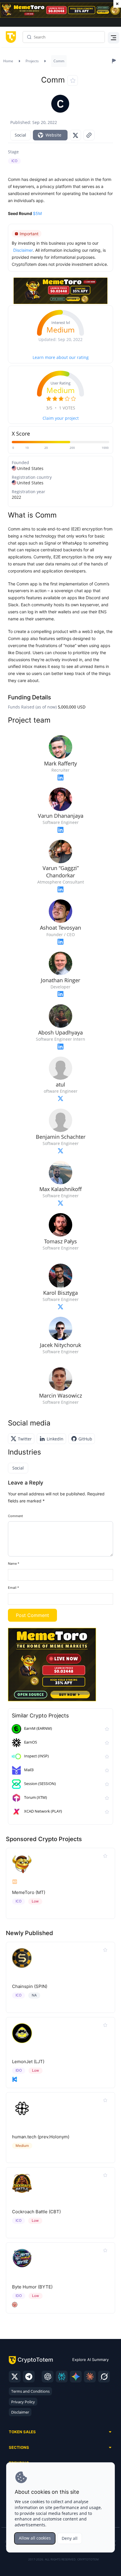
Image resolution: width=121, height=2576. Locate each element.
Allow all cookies (35, 2538)
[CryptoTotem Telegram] (29, 2377)
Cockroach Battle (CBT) (36, 2212)
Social (20, 135)
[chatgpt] (48, 2377)
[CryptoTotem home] (10, 37)
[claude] (90, 2377)
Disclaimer (20, 2412)
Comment (15, 1516)
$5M (37, 213)
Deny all (70, 2538)
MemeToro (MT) (29, 1892)
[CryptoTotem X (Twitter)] (15, 2377)
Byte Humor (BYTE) (32, 2287)
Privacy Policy (23, 2402)
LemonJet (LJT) (28, 2062)
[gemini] (76, 2377)
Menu (112, 37)
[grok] (104, 2377)
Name (14, 1564)
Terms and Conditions (30, 2391)
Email (14, 1588)
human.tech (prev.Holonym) (41, 2137)
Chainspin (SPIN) (30, 1986)
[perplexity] (62, 2377)
